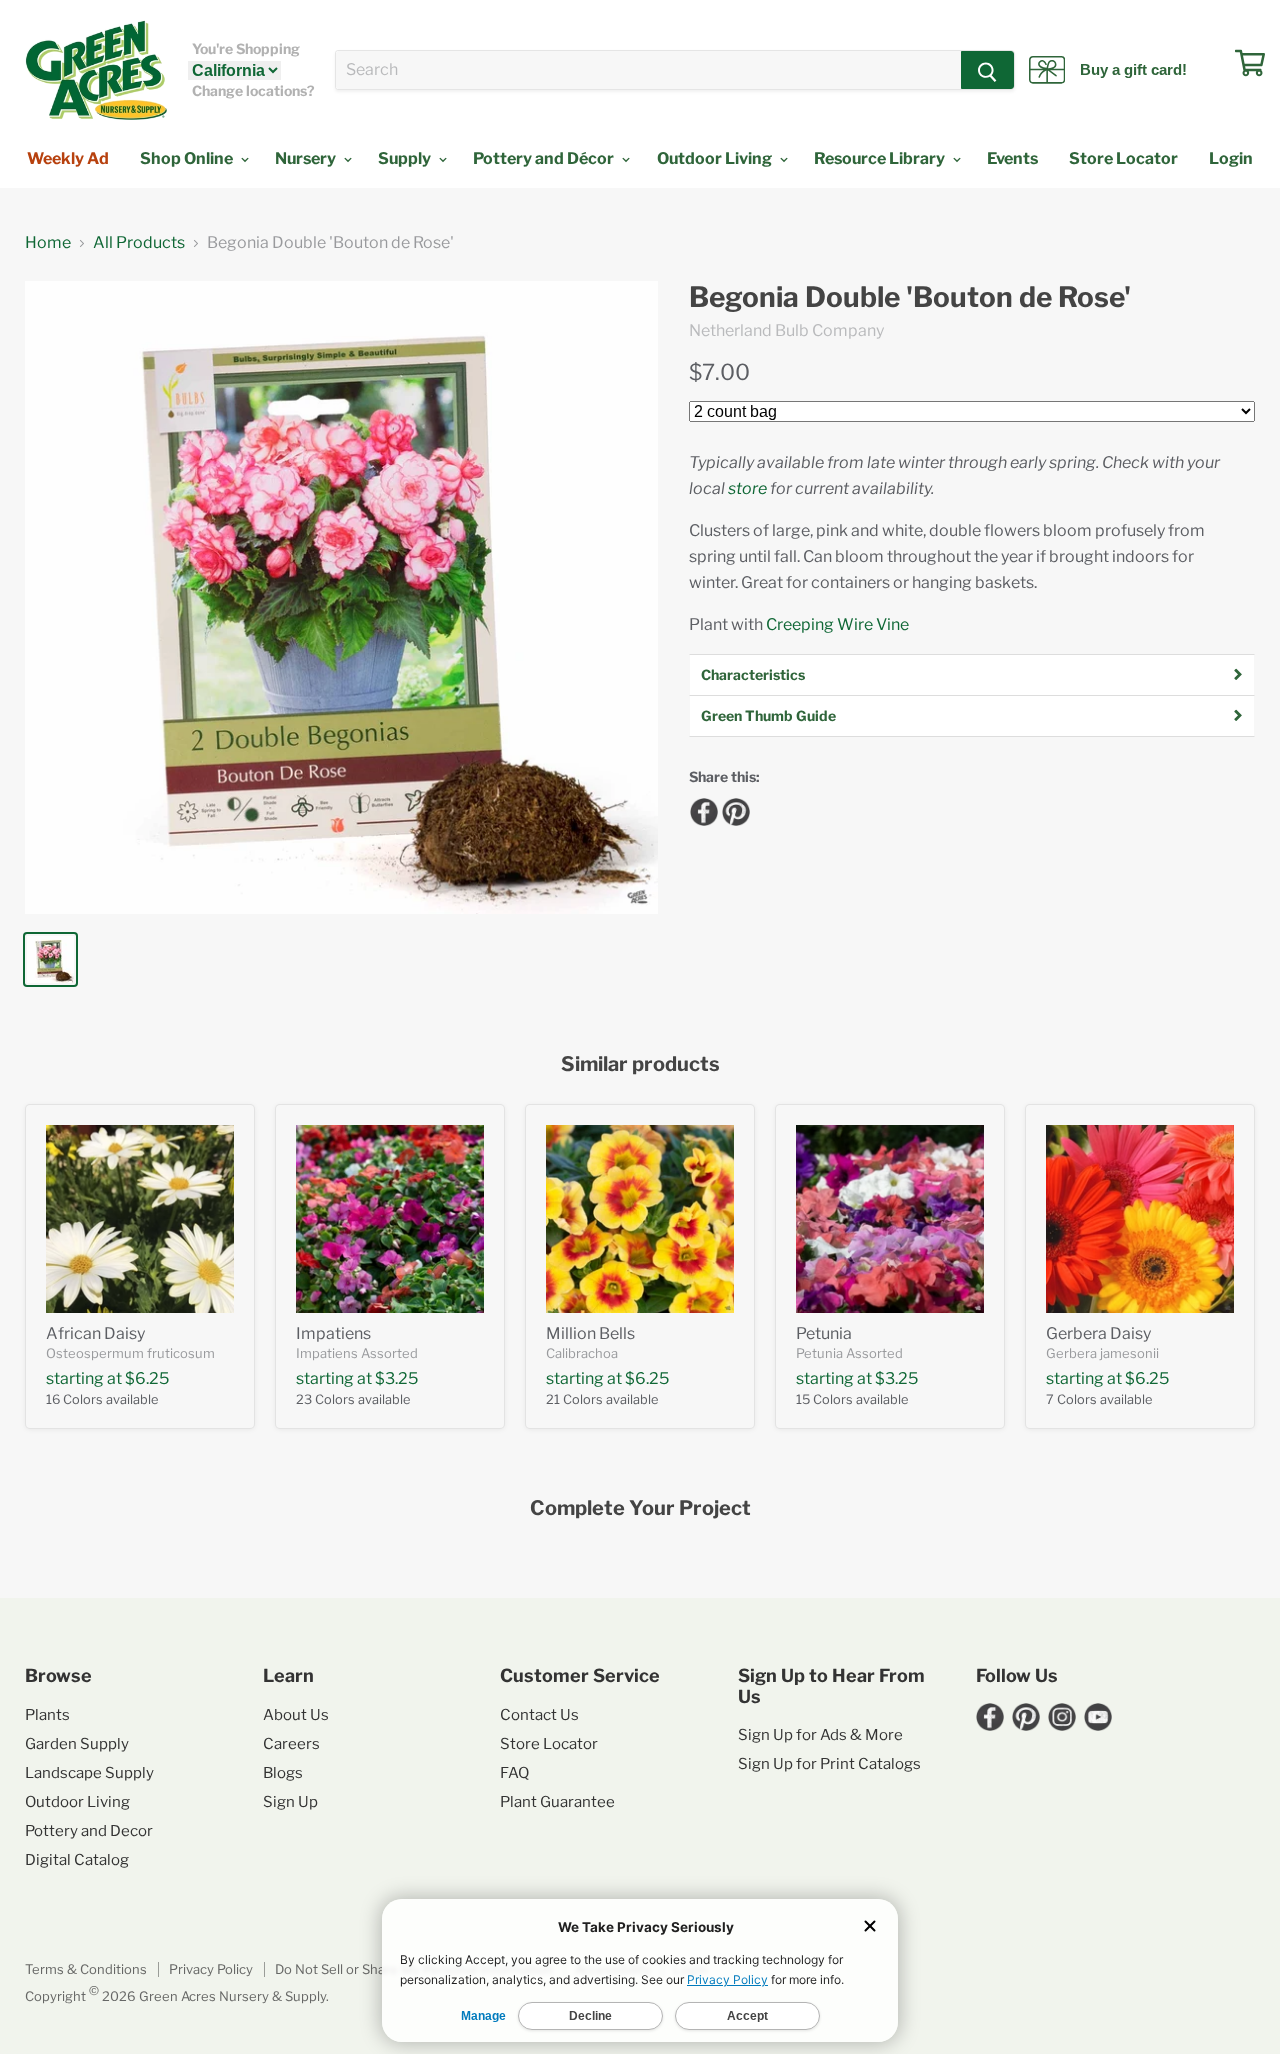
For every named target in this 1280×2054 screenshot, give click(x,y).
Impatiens (333, 1333)
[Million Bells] (640, 1219)
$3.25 (396, 1378)
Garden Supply (77, 1744)
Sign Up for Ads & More (820, 1735)
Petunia (824, 1333)
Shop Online (188, 158)
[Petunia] (890, 1219)
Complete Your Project (640, 1508)
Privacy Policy (211, 1969)
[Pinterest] (733, 809)
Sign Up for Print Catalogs (829, 1764)
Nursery (307, 158)
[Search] (987, 70)
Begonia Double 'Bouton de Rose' (910, 297)
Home (48, 243)
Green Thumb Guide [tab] (768, 715)
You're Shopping (246, 49)
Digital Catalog (77, 1860)
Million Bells (590, 1333)
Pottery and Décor (545, 158)
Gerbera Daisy (1098, 1333)
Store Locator (1123, 158)
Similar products (640, 1064)
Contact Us (539, 1715)
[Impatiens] (390, 1219)
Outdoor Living (716, 158)
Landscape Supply (89, 1773)
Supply (406, 158)
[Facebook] (701, 809)
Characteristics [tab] (753, 674)
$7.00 (719, 372)
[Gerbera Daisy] (1140, 1219)
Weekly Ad (68, 158)
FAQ (514, 1773)
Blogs (283, 1773)
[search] (648, 70)
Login (1231, 158)
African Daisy (95, 1333)
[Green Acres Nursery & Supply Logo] (96, 70)
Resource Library (881, 158)
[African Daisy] (140, 1219)
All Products (139, 243)
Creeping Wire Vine (837, 624)
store (747, 488)
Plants (47, 1715)
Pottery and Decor (89, 1831)
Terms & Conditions (86, 1969)
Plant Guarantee (557, 1802)
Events (1012, 158)
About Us (296, 1715)
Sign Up (290, 1802)
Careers (291, 1744)
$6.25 (147, 1378)
